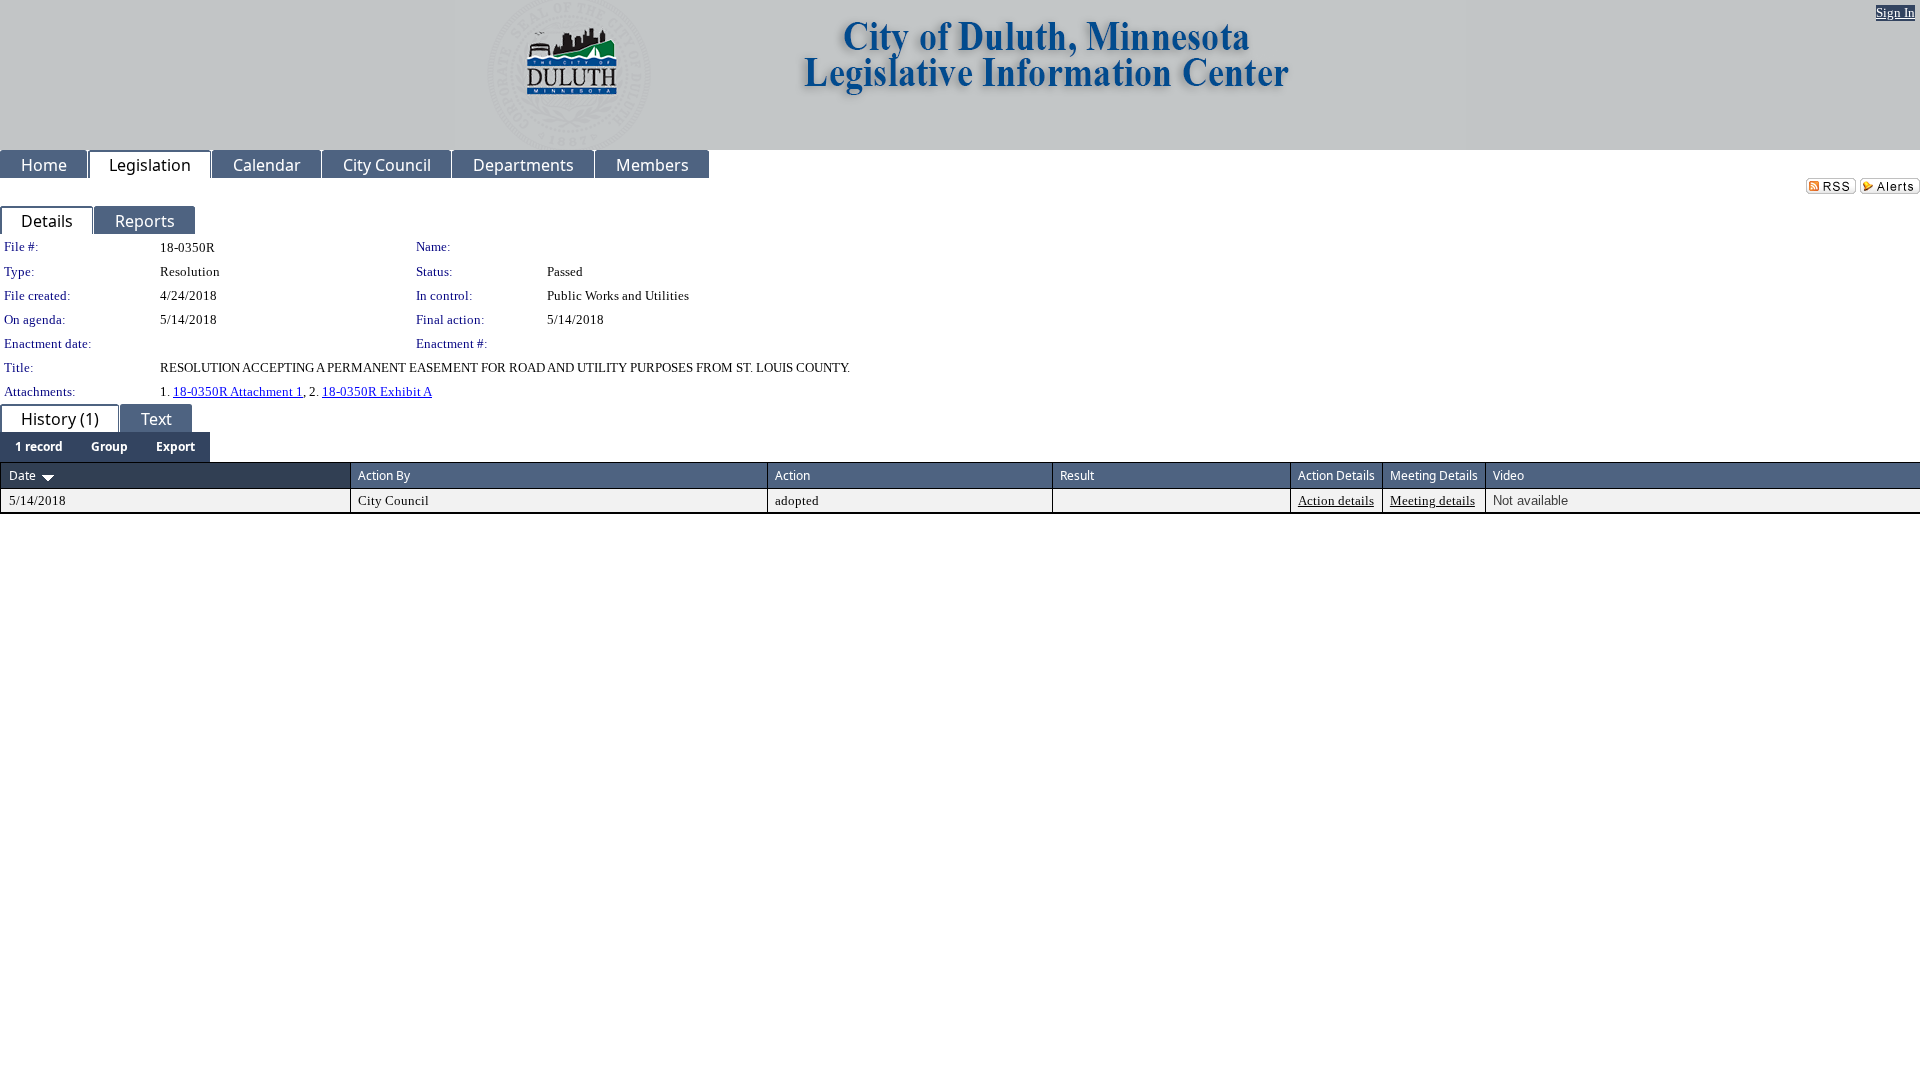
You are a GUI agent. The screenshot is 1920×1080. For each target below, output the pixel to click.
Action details (1336, 500)
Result (1077, 475)
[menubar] (105, 447)
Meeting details (1432, 500)
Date (22, 475)
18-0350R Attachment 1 (238, 391)
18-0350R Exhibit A (377, 391)
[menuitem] (39, 447)
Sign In (1895, 12)
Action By (384, 475)
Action (792, 475)
